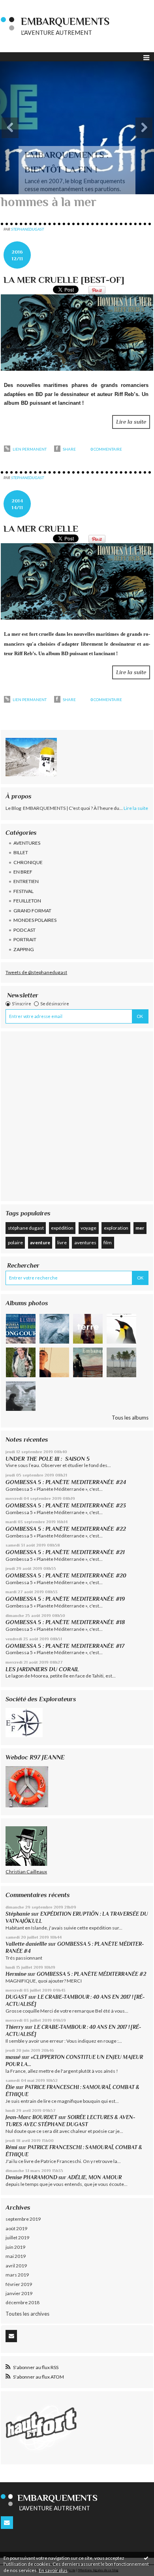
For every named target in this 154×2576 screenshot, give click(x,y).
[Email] (11, 2336)
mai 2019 (16, 2256)
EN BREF (23, 872)
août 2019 (16, 2228)
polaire (15, 1243)
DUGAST (16, 1997)
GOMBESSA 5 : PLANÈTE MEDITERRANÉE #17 (65, 1646)
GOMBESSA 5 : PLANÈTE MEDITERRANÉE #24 (66, 1482)
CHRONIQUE (28, 862)
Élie (10, 2087)
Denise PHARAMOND (31, 2177)
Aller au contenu (22, 6)
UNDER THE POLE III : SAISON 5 (48, 1459)
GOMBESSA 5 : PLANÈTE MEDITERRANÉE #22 (66, 1529)
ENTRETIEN (26, 881)
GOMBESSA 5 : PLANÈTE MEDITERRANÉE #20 (68, 1575)
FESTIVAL (23, 891)
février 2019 (19, 2284)
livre (62, 1243)
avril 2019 (16, 2266)
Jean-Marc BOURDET (31, 2117)
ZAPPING (24, 949)
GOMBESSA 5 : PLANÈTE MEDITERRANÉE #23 (66, 1505)
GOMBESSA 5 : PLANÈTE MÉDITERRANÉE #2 (91, 1974)
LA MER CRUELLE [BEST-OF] (64, 280)
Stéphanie (18, 1914)
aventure (40, 1243)
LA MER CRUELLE (41, 529)
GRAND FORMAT (32, 911)
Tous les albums (130, 1418)
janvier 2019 (19, 2293)
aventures (85, 1243)
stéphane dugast (26, 1228)
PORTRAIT (25, 939)
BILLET (21, 852)
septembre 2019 (23, 2219)
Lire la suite (131, 422)
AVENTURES (27, 843)
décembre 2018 (23, 2302)
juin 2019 (15, 2247)
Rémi (11, 2147)
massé (13, 2057)
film (108, 1243)
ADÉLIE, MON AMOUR (95, 2177)
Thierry (15, 2027)
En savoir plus (53, 2570)
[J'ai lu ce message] (146, 2558)
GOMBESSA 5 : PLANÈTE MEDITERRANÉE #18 (65, 1622)
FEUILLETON (27, 901)
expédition (62, 1228)
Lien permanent (29, 449)
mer (140, 1228)
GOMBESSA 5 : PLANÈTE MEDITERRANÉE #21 (65, 1552)
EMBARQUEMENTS (65, 22)
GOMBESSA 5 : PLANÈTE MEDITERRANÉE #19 (67, 1599)
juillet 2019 (17, 2238)
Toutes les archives (27, 2314)
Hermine (16, 1974)
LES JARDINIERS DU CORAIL (42, 1669)
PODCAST (24, 930)
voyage (88, 1228)
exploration (116, 1228)
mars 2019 (17, 2275)
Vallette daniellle (26, 1944)
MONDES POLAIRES (35, 920)
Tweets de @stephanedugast (36, 972)
